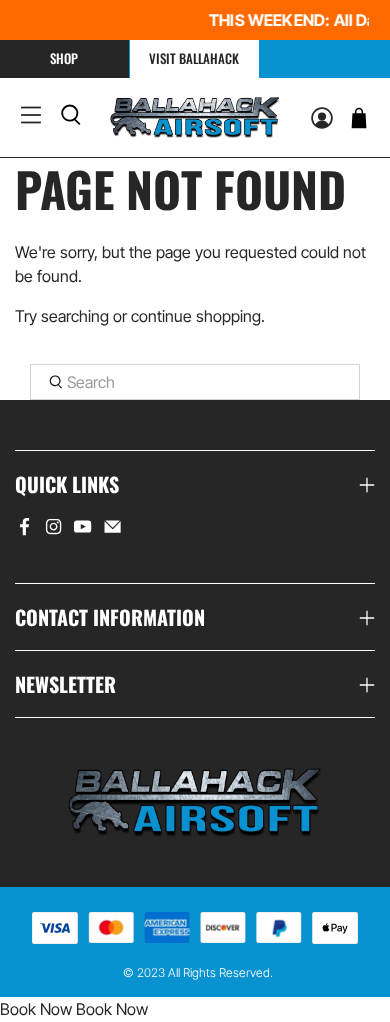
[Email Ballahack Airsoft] (112, 531)
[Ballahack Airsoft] (195, 117)
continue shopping (196, 316)
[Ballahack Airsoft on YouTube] (82, 531)
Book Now (36, 1009)
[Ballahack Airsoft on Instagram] (53, 531)
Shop (64, 58)
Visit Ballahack (194, 58)
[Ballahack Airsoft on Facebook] (24, 531)
